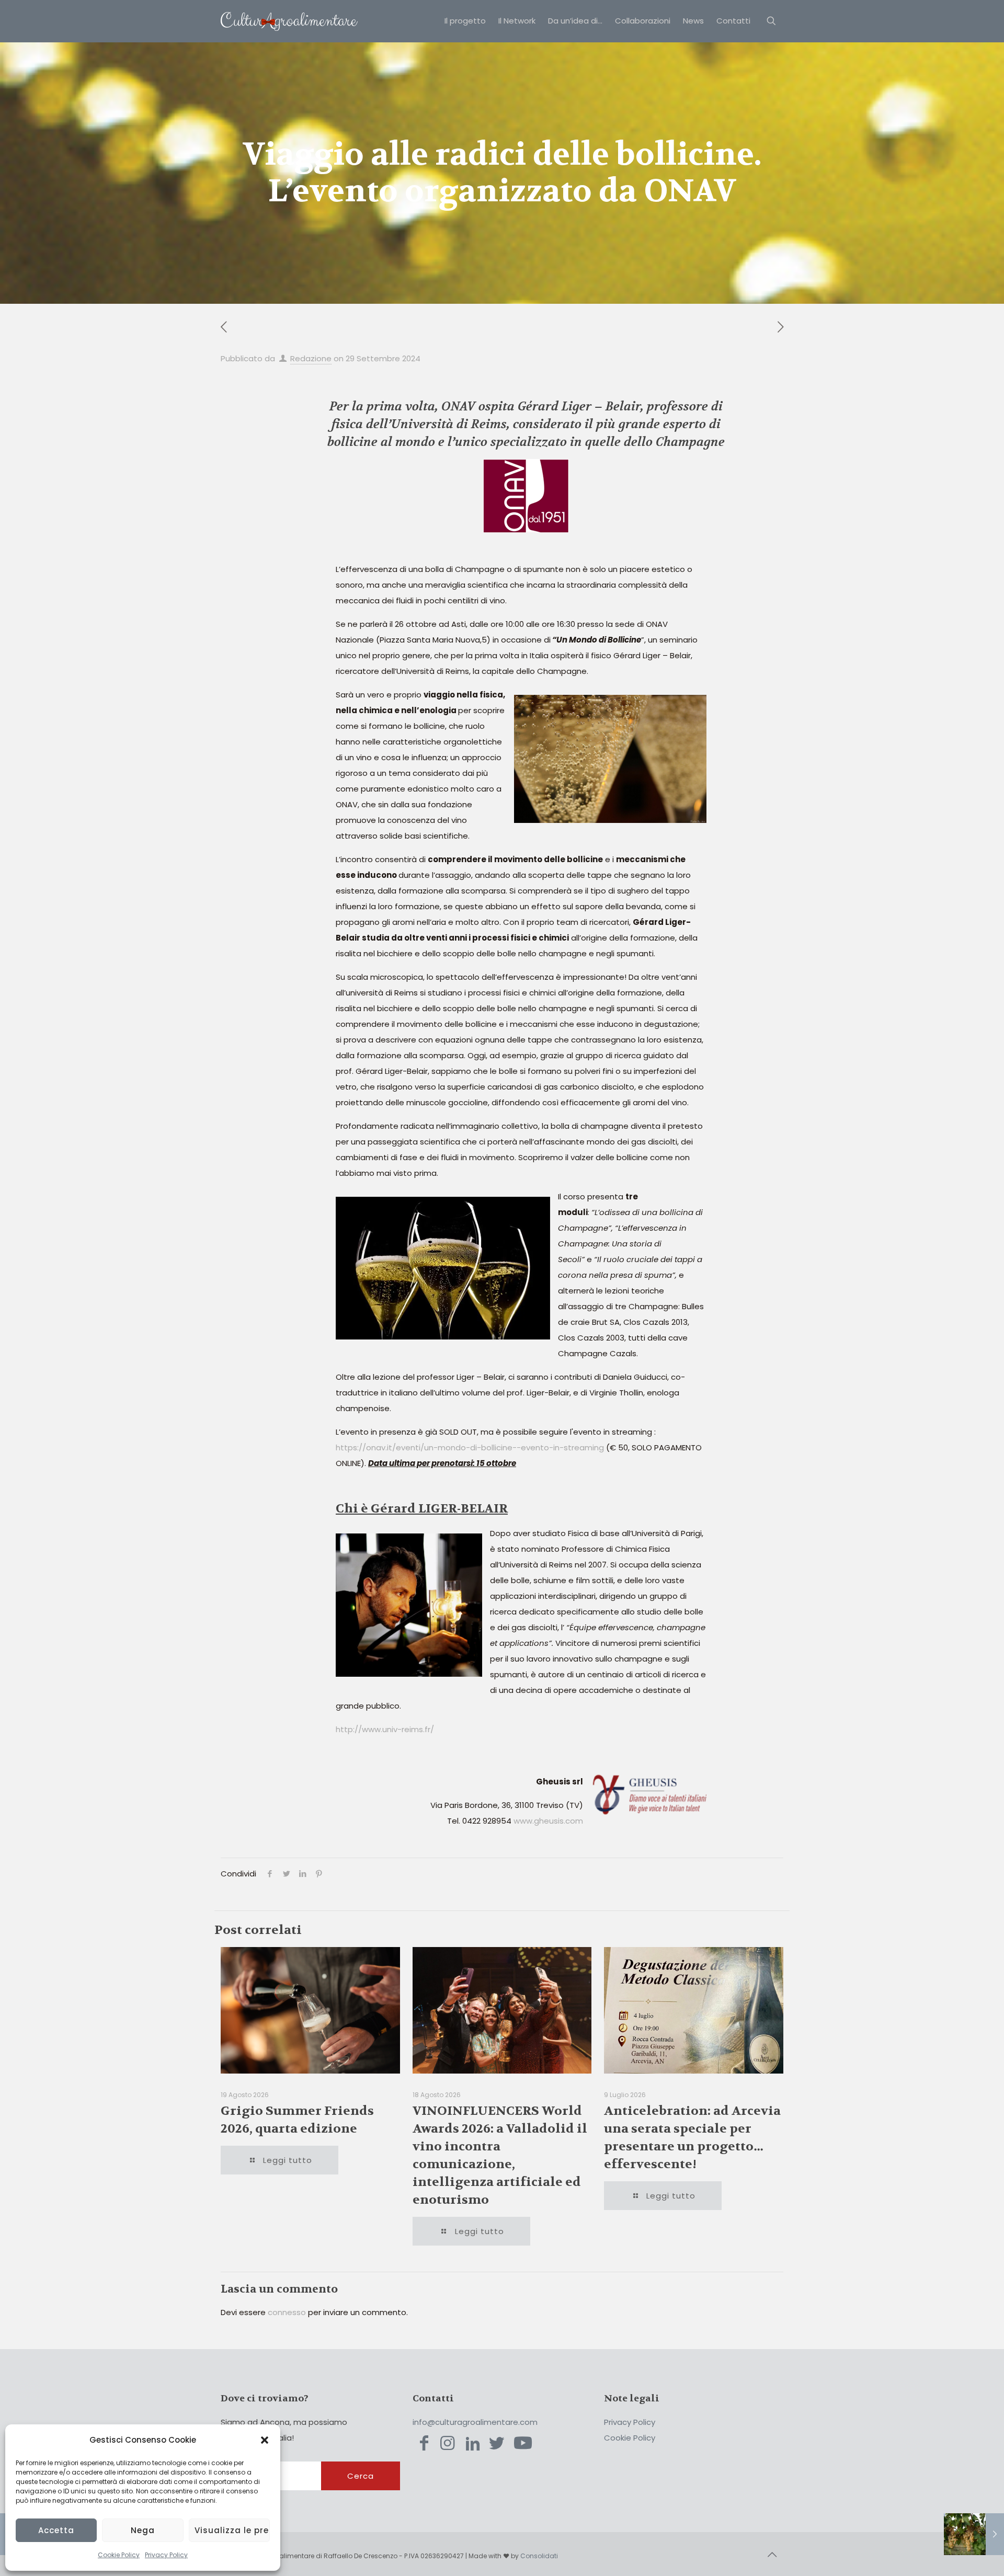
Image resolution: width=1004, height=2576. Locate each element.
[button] (265, 2440)
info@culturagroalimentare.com (475, 2422)
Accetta (56, 2530)
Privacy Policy (166, 2555)
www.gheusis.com (548, 1821)
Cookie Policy (119, 2555)
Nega (143, 2530)
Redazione (311, 358)
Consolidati (539, 2556)
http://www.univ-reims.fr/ (385, 1729)
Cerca (361, 2476)
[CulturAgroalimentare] (289, 21)
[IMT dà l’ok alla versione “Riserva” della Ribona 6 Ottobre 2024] (974, 2534)
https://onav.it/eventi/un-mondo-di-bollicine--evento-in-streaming (470, 1447)
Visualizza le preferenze (232, 2530)
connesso (287, 2312)
